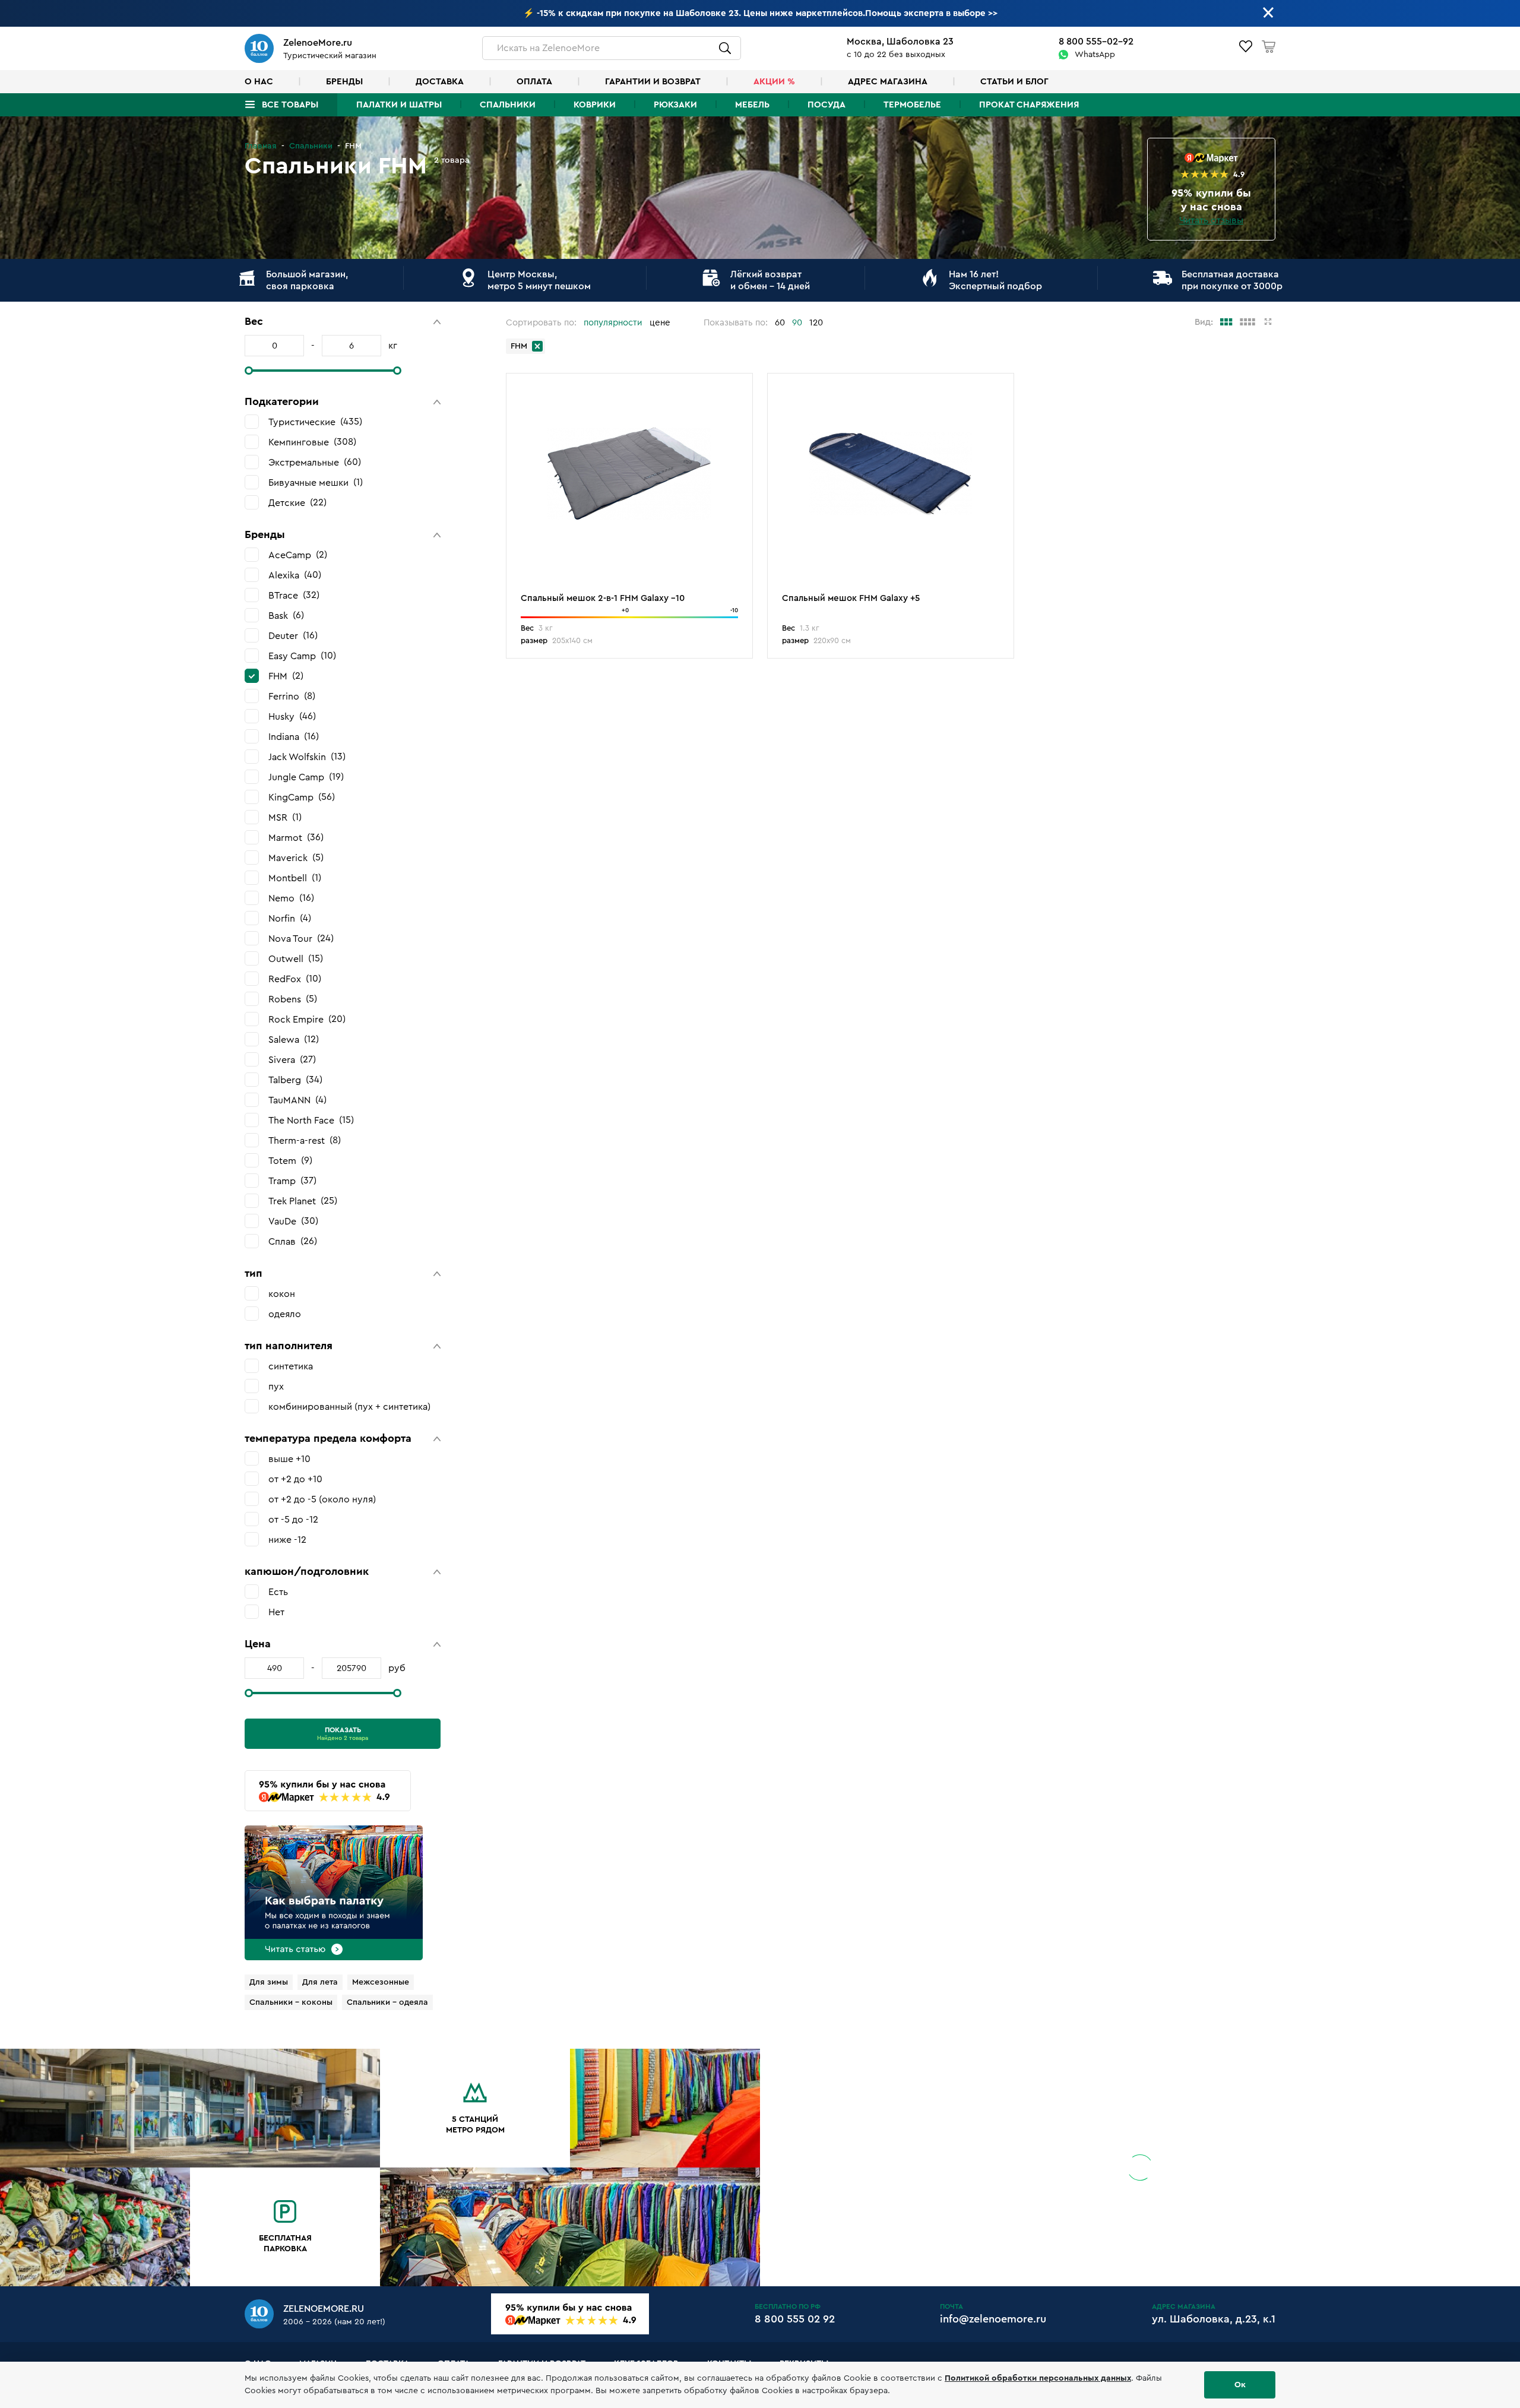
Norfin (288, 918)
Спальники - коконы (291, 2002)
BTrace (292, 595)
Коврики (595, 105)
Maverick (294, 858)
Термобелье (912, 105)
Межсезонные (381, 1982)
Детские (296, 503)
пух (276, 1387)
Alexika (293, 575)
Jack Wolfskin (305, 757)
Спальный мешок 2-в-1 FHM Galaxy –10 (603, 598)
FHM (284, 676)
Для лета (320, 1982)
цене (660, 323)
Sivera (291, 1060)
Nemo (290, 898)
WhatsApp (1095, 55)
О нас (259, 82)
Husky (291, 716)
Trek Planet (301, 1201)
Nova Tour (300, 939)
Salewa (292, 1040)
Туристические (314, 422)
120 (816, 323)
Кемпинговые (311, 442)
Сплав (291, 1241)
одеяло (285, 1314)
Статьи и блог (1014, 82)
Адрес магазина (888, 82)
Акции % (774, 82)
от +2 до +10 (295, 1479)
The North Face (310, 1120)
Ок (1240, 2385)
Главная (261, 146)
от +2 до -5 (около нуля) (322, 1499)
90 (797, 323)
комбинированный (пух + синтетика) (349, 1407)
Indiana (292, 737)
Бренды (344, 82)
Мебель (752, 105)
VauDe (292, 1221)
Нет (276, 1612)
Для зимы (269, 1982)
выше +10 (289, 1459)
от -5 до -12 (293, 1520)
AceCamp (296, 555)
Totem (289, 1161)
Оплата (534, 82)
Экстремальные (313, 462)
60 (780, 323)
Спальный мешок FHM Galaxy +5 (851, 598)
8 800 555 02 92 (795, 2319)
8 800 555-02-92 (1096, 42)
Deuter (292, 636)
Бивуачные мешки (314, 482)
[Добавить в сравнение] (737, 409)
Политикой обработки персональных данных (1038, 2378)
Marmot (294, 838)
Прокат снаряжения (1029, 105)
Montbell (293, 878)
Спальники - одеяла (387, 2002)
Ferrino (290, 696)
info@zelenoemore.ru (993, 2319)
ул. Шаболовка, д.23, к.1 (1214, 2319)
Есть (278, 1592)
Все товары (290, 105)
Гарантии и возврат (653, 82)
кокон (282, 1294)
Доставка (440, 82)
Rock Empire (305, 1019)
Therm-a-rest (303, 1140)
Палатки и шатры (399, 105)
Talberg (294, 1080)
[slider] (249, 371)
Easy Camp (301, 656)
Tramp (291, 1181)
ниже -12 (287, 1540)
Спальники (508, 105)
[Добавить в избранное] (737, 391)
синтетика (291, 1366)
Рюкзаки (675, 105)
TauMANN (296, 1100)
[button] (343, 322)
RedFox (293, 979)
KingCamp (300, 797)
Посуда (826, 105)
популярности (613, 323)
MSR (284, 817)
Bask (285, 616)
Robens (291, 999)
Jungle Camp (305, 777)
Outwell (294, 959)
